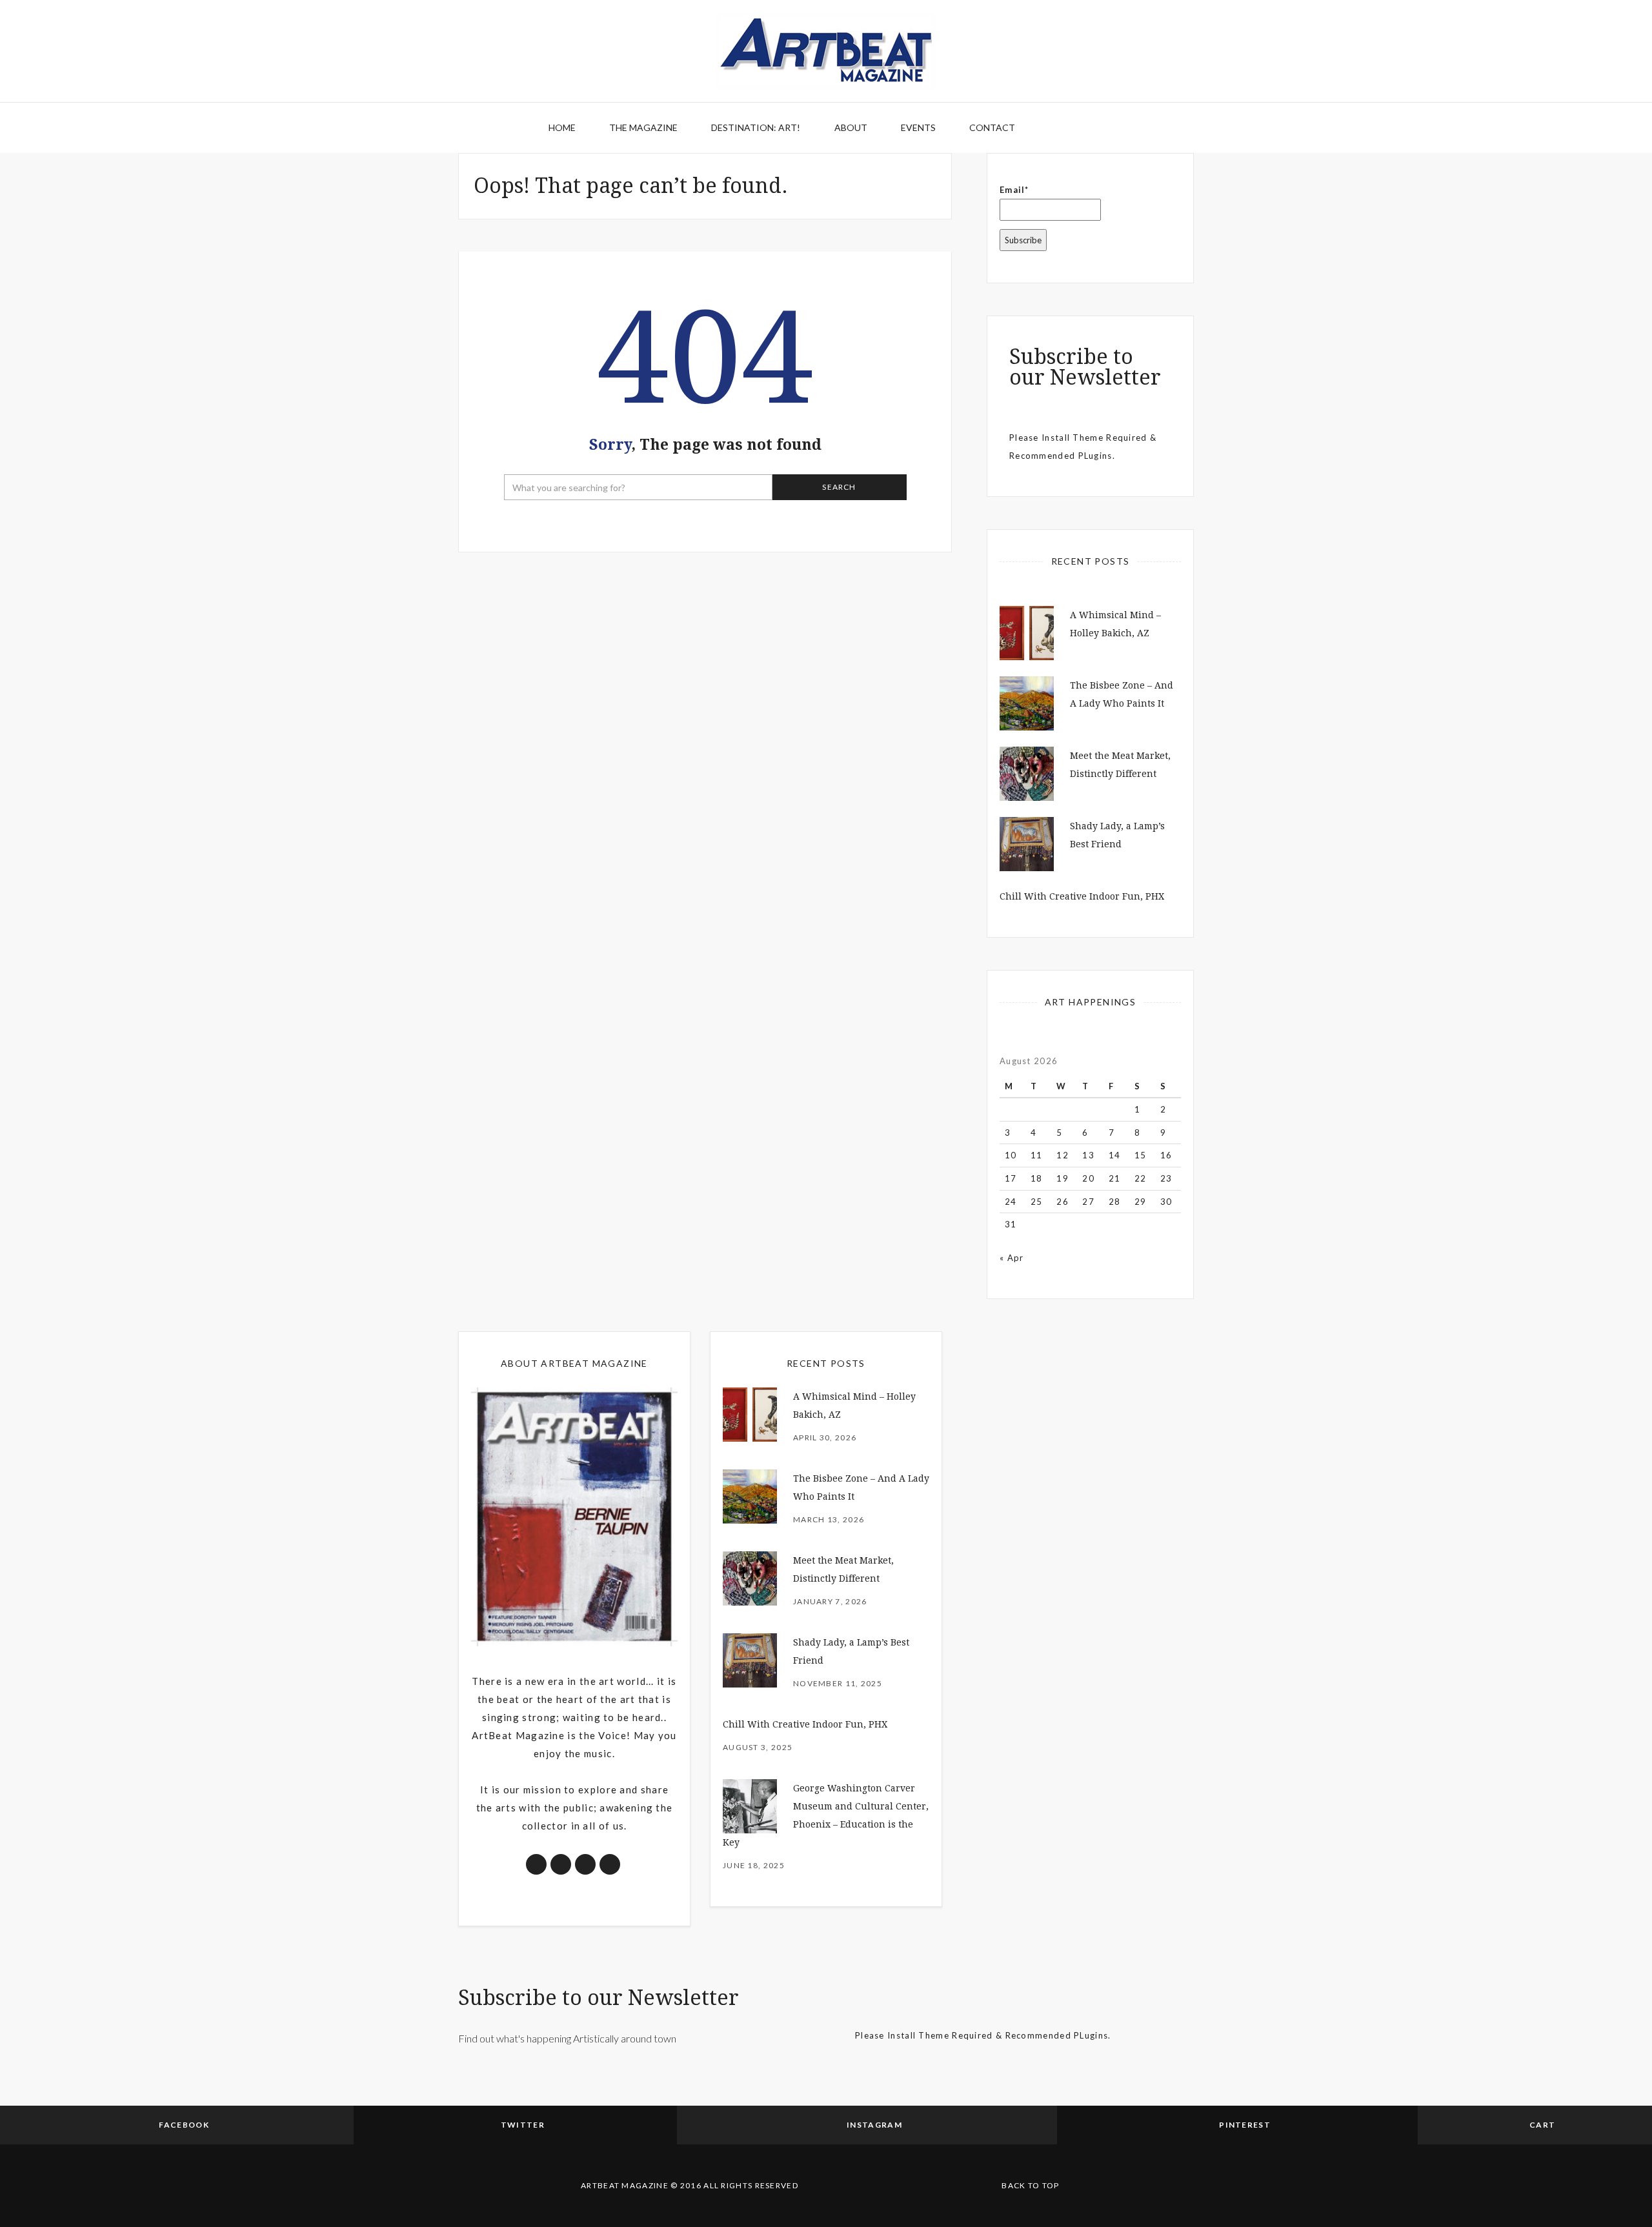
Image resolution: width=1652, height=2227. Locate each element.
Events (918, 127)
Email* (1014, 190)
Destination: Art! (756, 127)
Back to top (1030, 2185)
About (851, 127)
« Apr (1012, 1258)
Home (562, 127)
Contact (992, 127)
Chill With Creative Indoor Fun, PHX (1082, 896)
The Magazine (643, 127)
